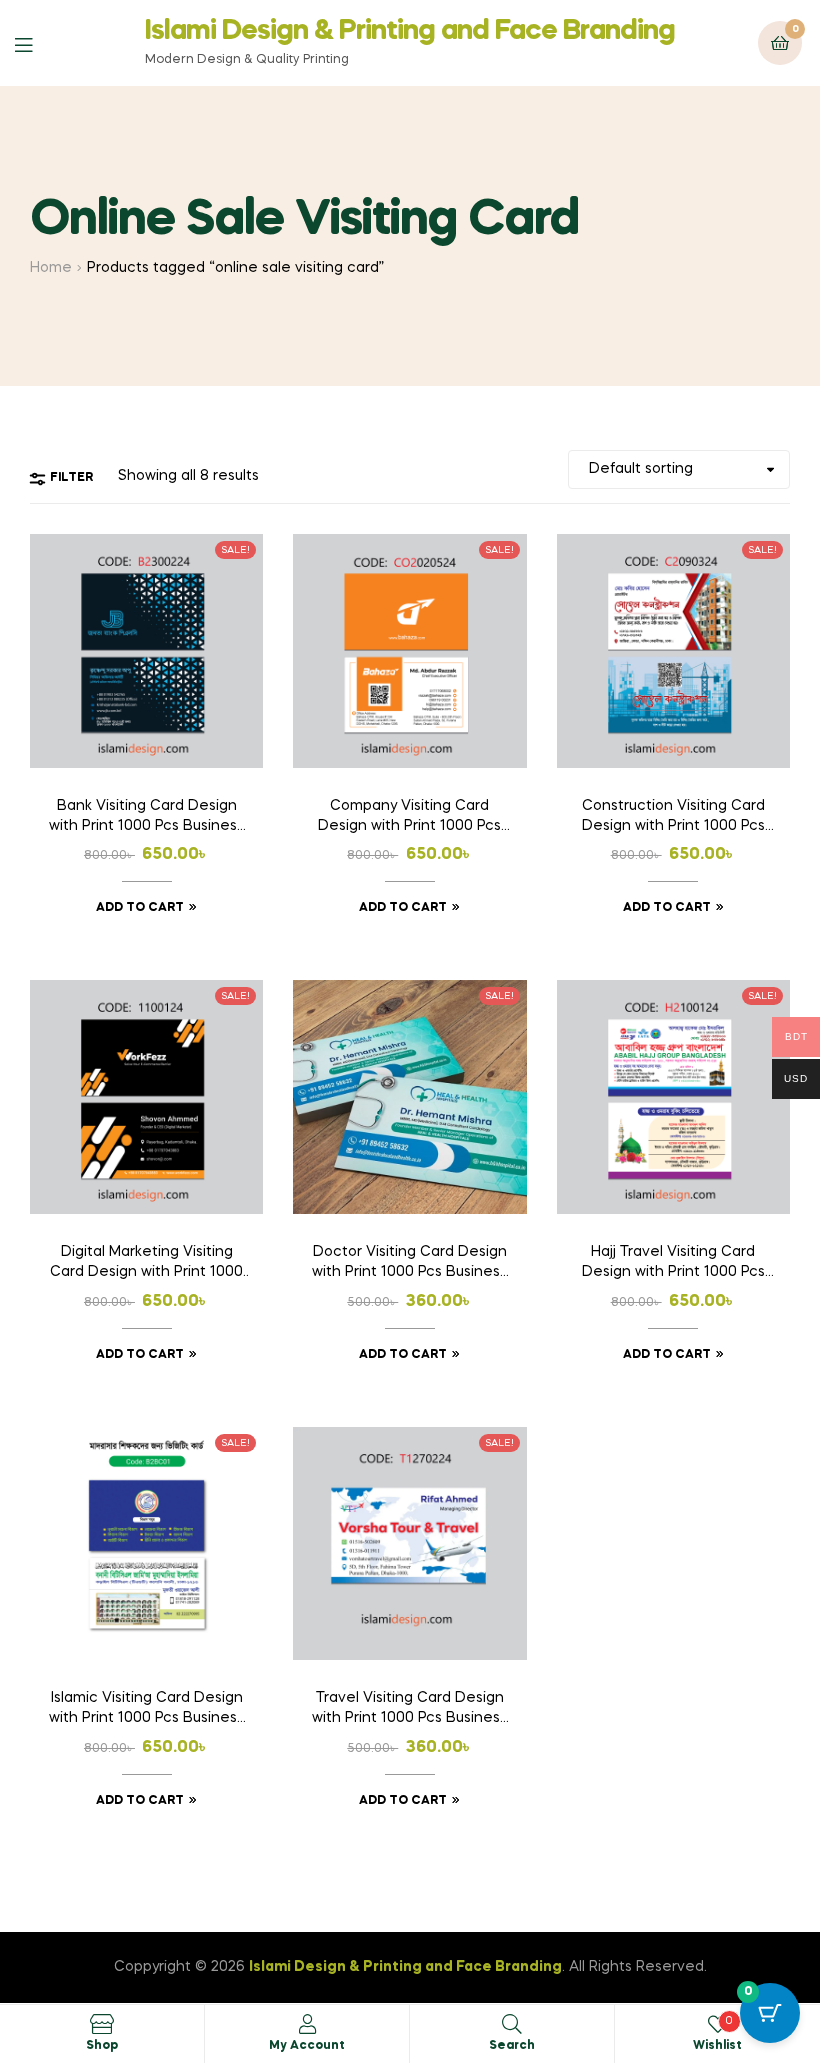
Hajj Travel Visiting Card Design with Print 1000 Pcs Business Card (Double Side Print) (673, 1264)
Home (51, 268)
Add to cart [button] (140, 908)
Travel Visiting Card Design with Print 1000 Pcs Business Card (409, 1710)
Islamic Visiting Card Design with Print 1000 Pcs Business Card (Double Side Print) (146, 1710)
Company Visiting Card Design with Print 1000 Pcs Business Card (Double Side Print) (410, 818)
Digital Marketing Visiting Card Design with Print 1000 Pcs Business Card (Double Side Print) (146, 1264)
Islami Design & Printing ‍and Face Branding (410, 31)
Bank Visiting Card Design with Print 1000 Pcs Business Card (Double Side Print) (146, 818)
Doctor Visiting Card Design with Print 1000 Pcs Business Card (409, 1264)
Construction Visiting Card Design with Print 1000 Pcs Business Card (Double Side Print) (673, 818)
